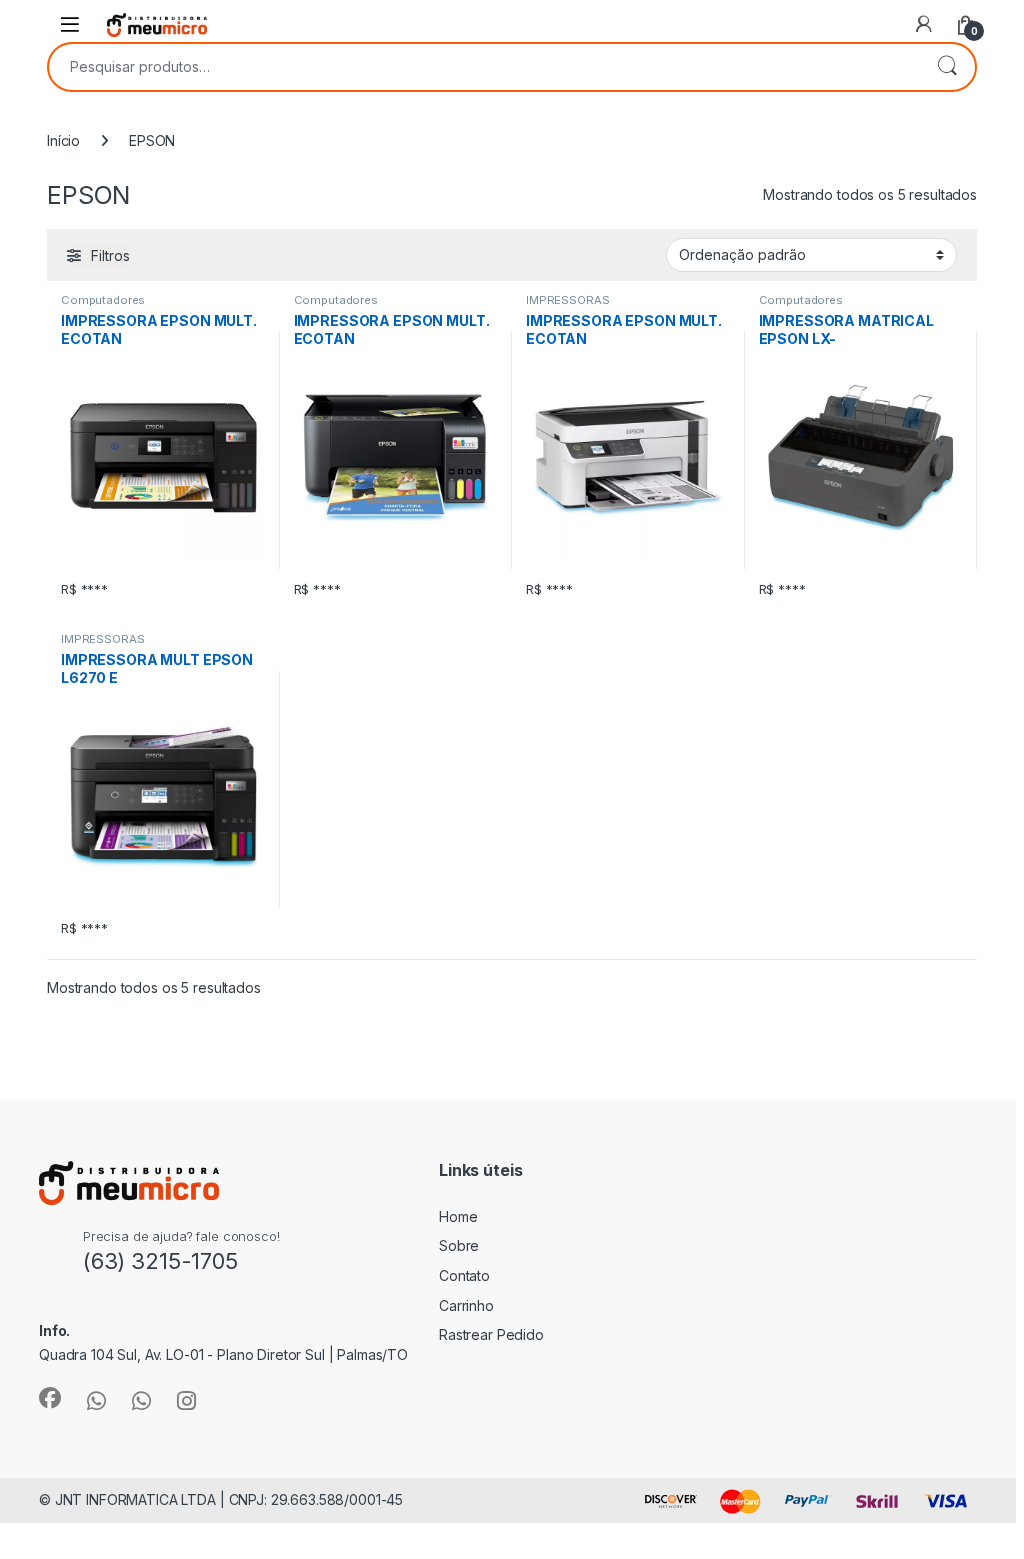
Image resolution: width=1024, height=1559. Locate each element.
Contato (464, 1275)
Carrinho (466, 1305)
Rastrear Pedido (491, 1334)
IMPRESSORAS (567, 300)
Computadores (103, 300)
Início (63, 140)
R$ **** (84, 589)
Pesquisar (947, 67)
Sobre (459, 1245)
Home (458, 1216)
